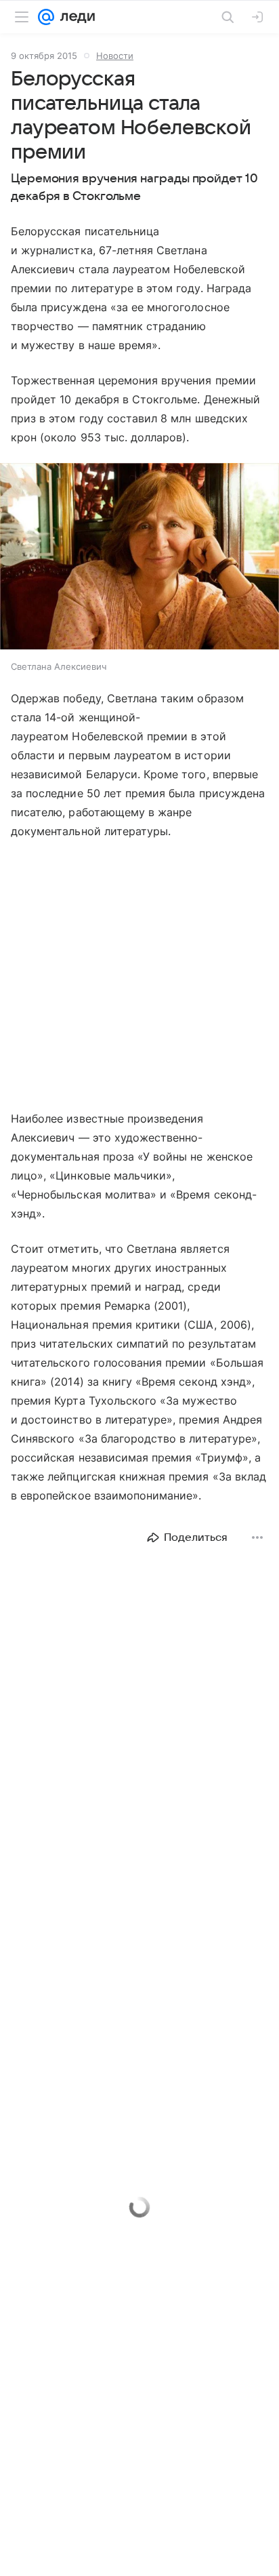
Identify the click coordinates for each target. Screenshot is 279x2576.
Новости (115, 56)
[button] (139, 558)
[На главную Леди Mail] (74, 17)
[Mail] (46, 17)
